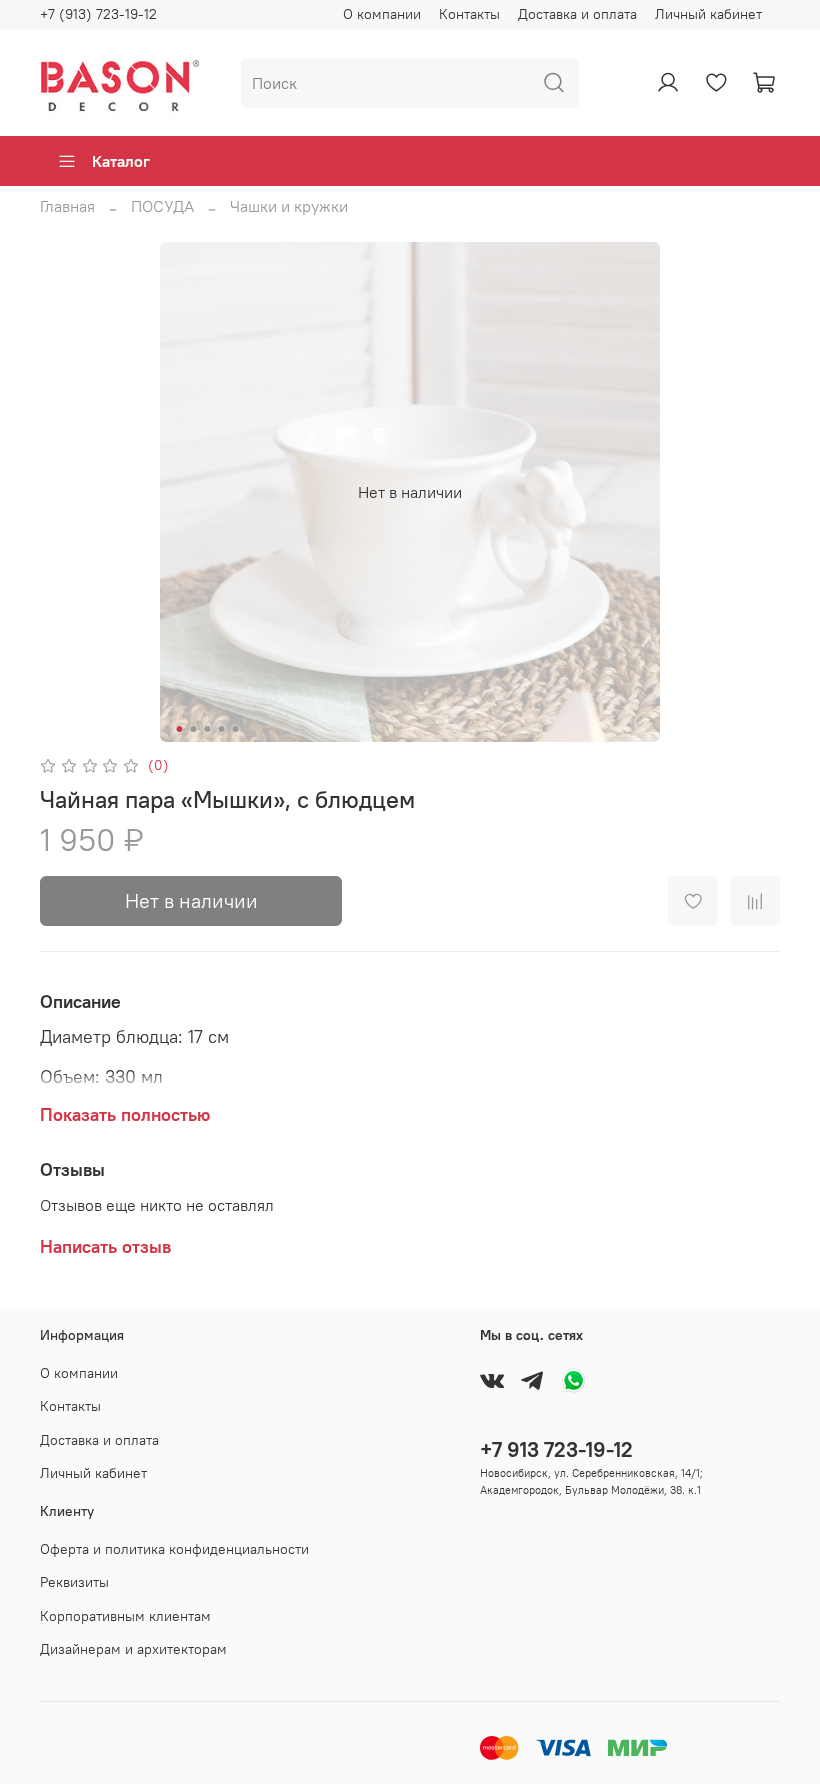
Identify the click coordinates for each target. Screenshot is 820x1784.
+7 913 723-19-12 (556, 1449)
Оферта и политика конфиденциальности (174, 1549)
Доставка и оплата (577, 14)
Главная (67, 206)
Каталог (121, 161)
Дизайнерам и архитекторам (133, 1649)
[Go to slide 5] (236, 729)
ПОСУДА (162, 206)
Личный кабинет (708, 14)
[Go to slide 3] (208, 729)
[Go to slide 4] (222, 729)
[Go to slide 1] (180, 729)
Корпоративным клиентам (125, 1616)
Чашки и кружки (289, 206)
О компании (382, 14)
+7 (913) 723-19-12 (98, 14)
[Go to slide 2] (194, 729)
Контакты (469, 14)
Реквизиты (74, 1582)
